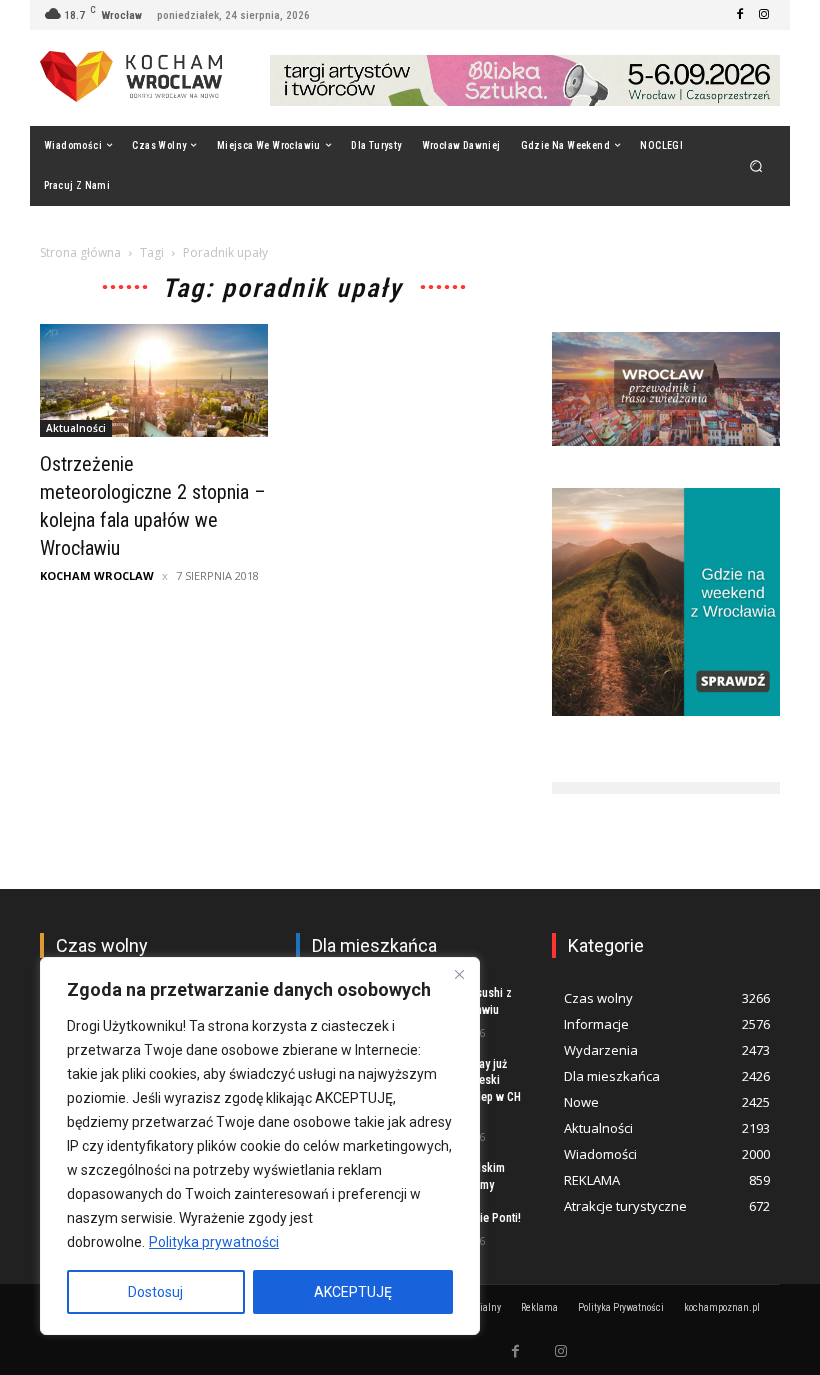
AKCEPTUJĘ (353, 1292)
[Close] (459, 974)
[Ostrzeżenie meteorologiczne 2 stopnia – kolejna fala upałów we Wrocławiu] (154, 380)
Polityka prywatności (214, 1242)
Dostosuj (155, 1292)
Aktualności (76, 428)
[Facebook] (740, 15)
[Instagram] (764, 15)
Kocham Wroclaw (97, 575)
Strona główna (80, 252)
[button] (756, 165)
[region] (260, 1146)
